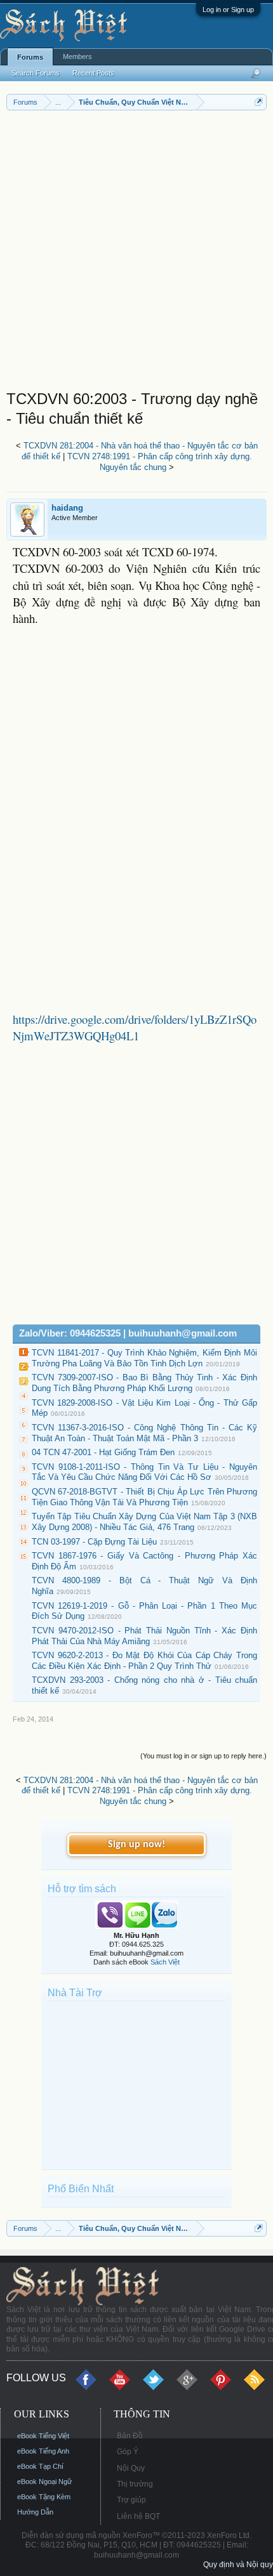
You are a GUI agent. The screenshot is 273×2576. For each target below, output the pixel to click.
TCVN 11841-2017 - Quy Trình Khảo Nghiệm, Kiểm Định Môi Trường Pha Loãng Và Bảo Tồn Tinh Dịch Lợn (144, 1358)
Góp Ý (128, 2452)
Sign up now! (136, 1845)
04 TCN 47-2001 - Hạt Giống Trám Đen (103, 1452)
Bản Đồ (130, 2436)
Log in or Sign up (228, 10)
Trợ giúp (131, 2500)
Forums (30, 57)
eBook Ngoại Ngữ (44, 2481)
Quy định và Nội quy (238, 2565)
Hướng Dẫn (35, 2512)
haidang (67, 508)
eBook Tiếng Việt (43, 2436)
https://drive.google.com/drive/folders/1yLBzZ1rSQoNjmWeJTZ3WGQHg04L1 (135, 1027)
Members (77, 56)
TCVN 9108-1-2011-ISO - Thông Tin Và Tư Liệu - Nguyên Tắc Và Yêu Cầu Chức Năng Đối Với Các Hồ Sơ (144, 1472)
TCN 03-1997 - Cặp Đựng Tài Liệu (94, 1542)
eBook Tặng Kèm (44, 2497)
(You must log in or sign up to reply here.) (203, 1756)
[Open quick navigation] (259, 102)
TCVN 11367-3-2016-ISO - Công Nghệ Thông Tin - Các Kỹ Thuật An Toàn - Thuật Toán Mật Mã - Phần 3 (144, 1433)
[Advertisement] (136, 253)
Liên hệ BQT (138, 2516)
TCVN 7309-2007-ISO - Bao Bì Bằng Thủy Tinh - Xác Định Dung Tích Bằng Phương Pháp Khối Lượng (144, 1383)
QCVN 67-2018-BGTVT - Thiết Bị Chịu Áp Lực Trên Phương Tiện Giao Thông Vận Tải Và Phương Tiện (144, 1497)
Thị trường (135, 2484)
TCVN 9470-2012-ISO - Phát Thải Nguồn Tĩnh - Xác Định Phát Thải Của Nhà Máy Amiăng (144, 1636)
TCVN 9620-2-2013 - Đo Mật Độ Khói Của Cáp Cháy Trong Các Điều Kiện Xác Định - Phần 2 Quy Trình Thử (144, 1661)
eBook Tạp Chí (40, 2466)
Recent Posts (93, 73)
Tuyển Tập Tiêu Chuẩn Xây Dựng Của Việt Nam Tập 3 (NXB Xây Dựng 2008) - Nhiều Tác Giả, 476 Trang (144, 1522)
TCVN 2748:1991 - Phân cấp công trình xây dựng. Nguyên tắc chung (160, 462)
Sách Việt (165, 1962)
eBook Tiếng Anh (43, 2451)
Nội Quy (131, 2468)
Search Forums (36, 73)
